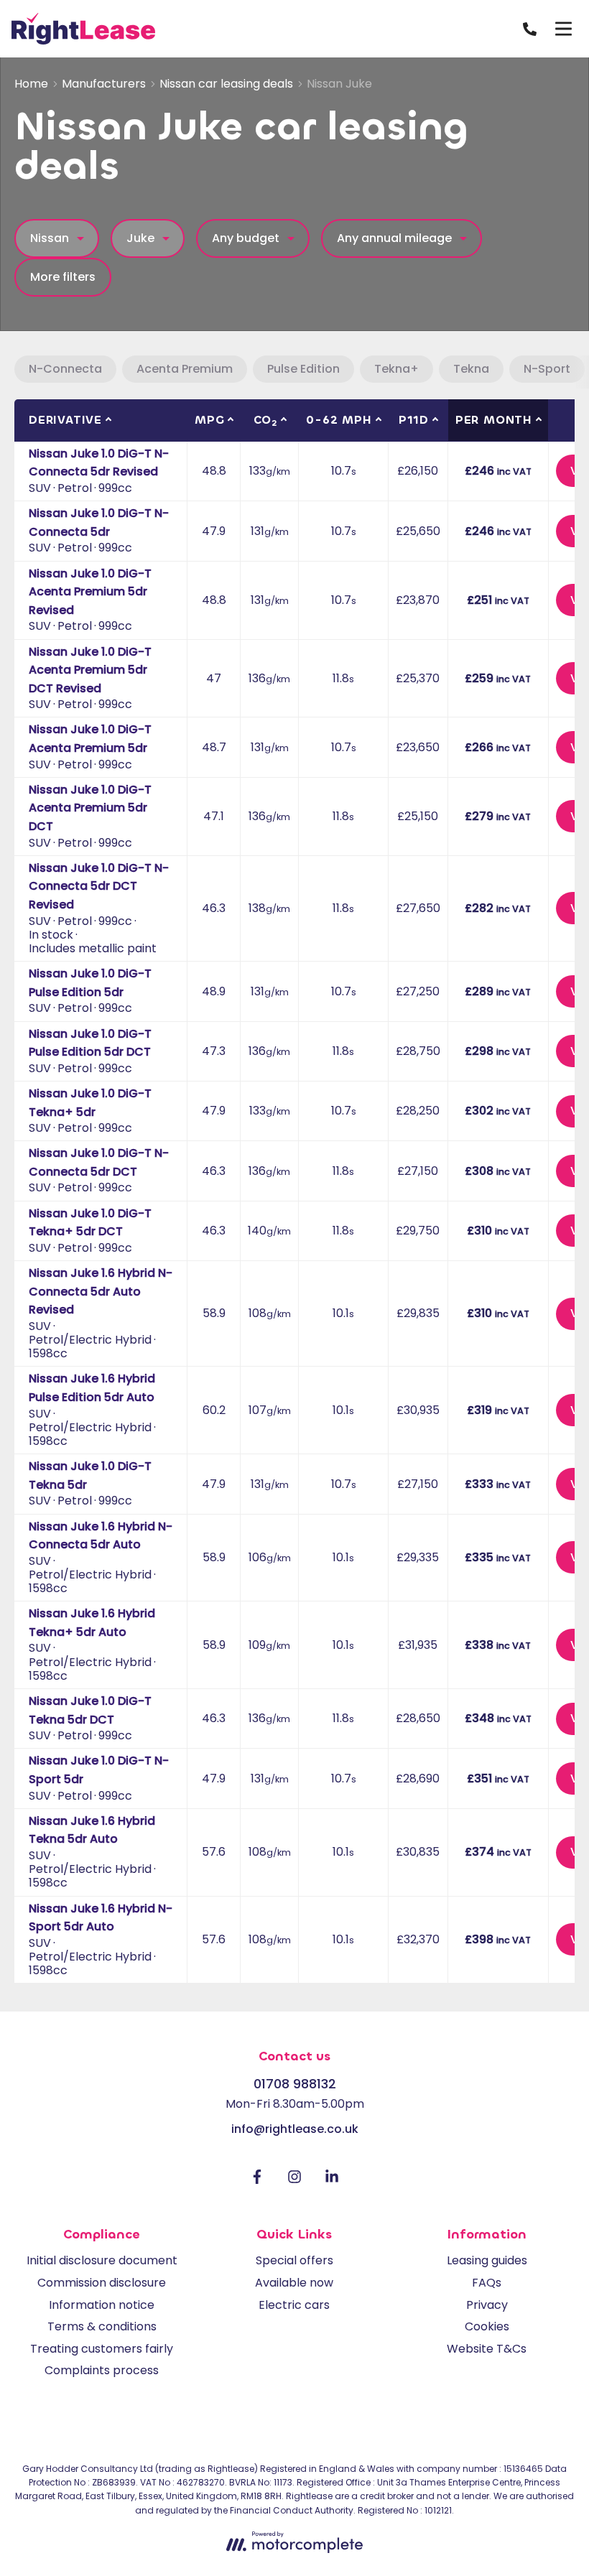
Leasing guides (487, 2260)
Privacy (487, 2305)
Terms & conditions (102, 2326)
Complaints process (102, 2370)
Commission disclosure (102, 2283)
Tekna (471, 369)
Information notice (102, 2305)
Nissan (50, 238)
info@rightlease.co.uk (295, 2129)
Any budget (246, 238)
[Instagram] (294, 2180)
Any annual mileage (394, 238)
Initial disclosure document (102, 2260)
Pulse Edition (303, 369)
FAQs (487, 2283)
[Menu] (563, 29)
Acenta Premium (185, 369)
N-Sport (547, 369)
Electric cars (294, 2305)
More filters (63, 277)
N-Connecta (65, 369)
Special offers (294, 2260)
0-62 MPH (339, 420)
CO (265, 420)
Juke (140, 238)
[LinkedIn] (332, 2180)
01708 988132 (295, 2084)
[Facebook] (257, 2180)
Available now (294, 2283)
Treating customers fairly (102, 2349)
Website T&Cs (487, 2349)
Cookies (487, 2326)
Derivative (65, 420)
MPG (209, 420)
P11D (414, 420)
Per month (494, 420)
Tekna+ (396, 369)
